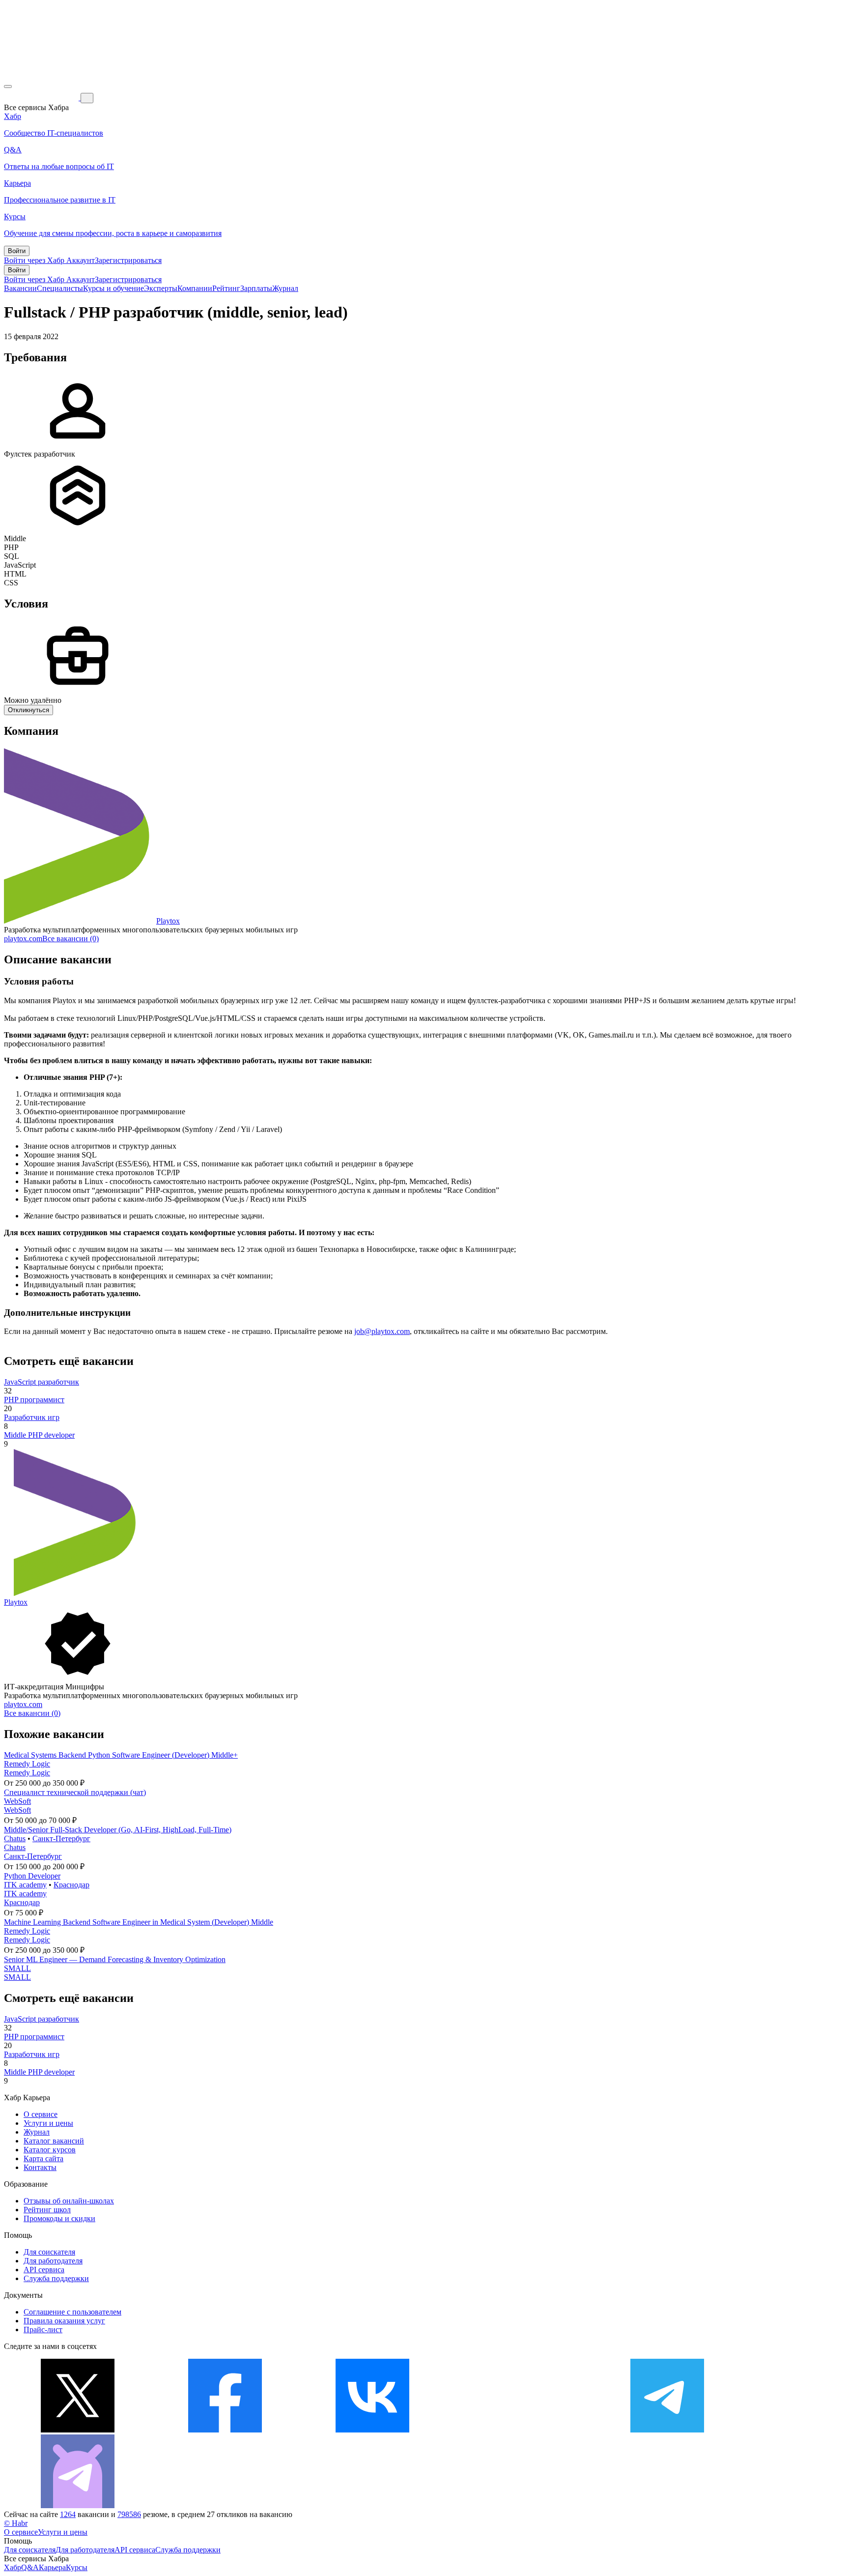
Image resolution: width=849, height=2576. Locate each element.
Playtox (168, 921)
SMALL (17, 1968)
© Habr (16, 2523)
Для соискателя (49, 2252)
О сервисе (41, 2114)
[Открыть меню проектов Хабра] (8, 87)
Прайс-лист (43, 2330)
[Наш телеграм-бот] (78, 2505)
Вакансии (20, 288)
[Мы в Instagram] (520, 2430)
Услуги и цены (48, 2123)
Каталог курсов (50, 2150)
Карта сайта (43, 2158)
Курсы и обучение (113, 288)
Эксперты (161, 288)
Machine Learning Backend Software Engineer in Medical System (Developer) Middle (139, 1922)
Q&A (30, 2567)
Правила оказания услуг (64, 2321)
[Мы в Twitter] (78, 2430)
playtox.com (23, 939)
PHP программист (34, 1400)
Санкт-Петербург (61, 1838)
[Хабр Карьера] (42, 98)
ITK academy (25, 1885)
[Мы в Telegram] (667, 2430)
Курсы (77, 2567)
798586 (129, 2514)
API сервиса (44, 2270)
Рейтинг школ (47, 2210)
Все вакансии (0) (71, 939)
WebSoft (17, 1801)
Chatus (15, 1838)
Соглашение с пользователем (72, 2312)
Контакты (40, 2167)
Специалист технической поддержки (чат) (75, 1792)
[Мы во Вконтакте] (372, 2430)
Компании (195, 288)
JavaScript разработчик (42, 1382)
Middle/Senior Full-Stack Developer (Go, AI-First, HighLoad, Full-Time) (118, 1830)
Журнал (285, 288)
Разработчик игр (32, 1417)
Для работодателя (53, 2261)
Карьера (52, 2567)
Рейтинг (226, 288)
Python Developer (32, 1876)
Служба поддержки (56, 2278)
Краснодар (71, 1885)
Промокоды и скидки (59, 2218)
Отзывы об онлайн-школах (69, 2201)
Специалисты (60, 288)
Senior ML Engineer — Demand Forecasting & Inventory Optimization (115, 1959)
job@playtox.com (382, 1331)
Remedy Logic (27, 1764)
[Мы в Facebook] (225, 2430)
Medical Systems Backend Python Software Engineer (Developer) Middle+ (121, 1755)
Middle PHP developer (39, 1435)
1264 (68, 2514)
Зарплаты (256, 288)
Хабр (13, 2567)
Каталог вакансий (54, 2141)
